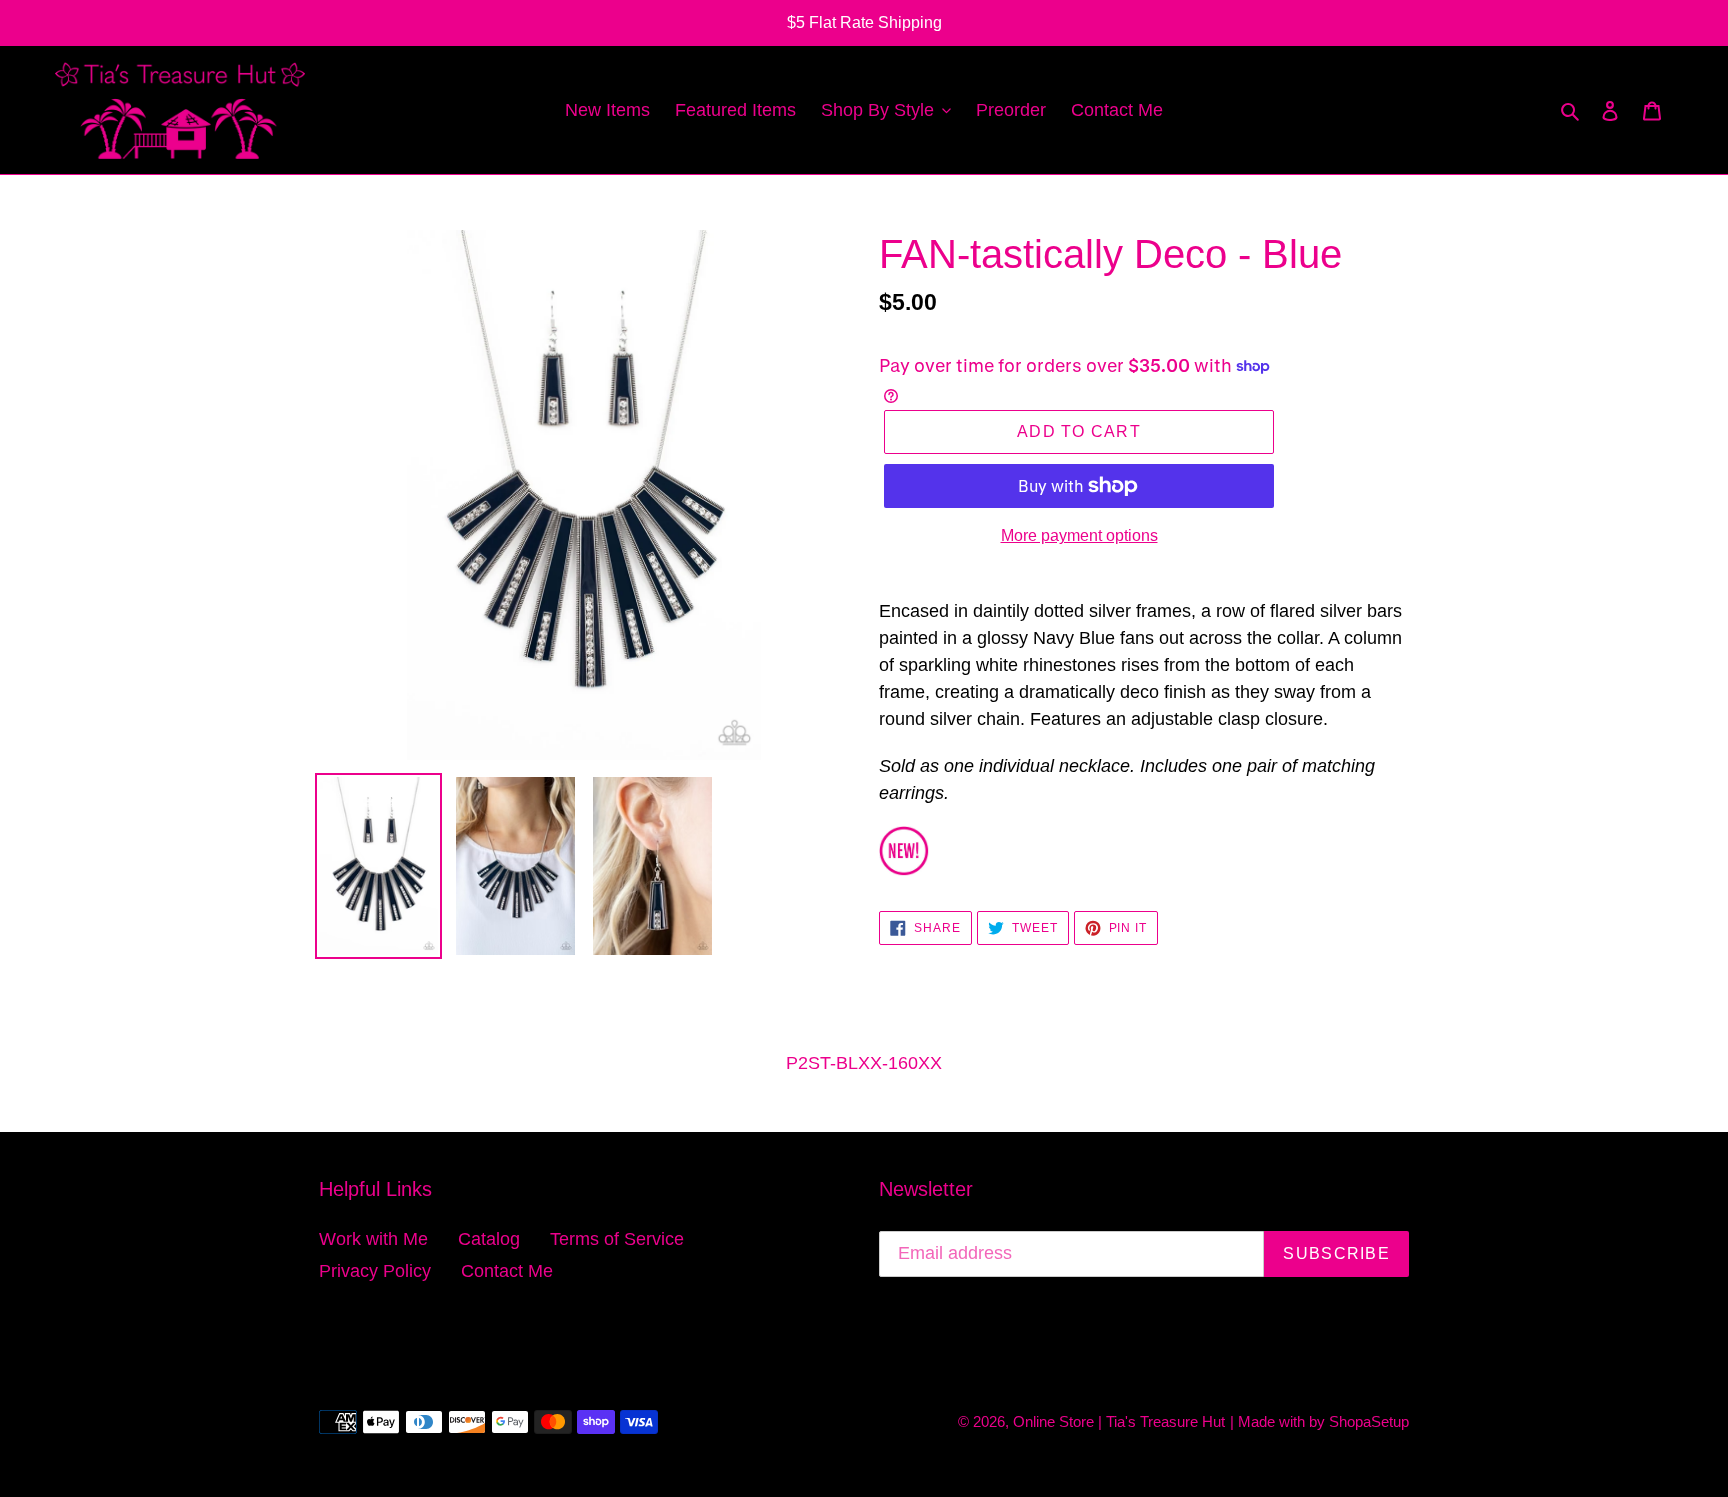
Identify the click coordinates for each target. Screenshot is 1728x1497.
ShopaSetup (1369, 1421)
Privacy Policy (375, 1271)
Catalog (489, 1239)
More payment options (1079, 535)
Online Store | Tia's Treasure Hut (1119, 1421)
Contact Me (507, 1271)
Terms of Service (617, 1239)
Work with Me (373, 1239)
